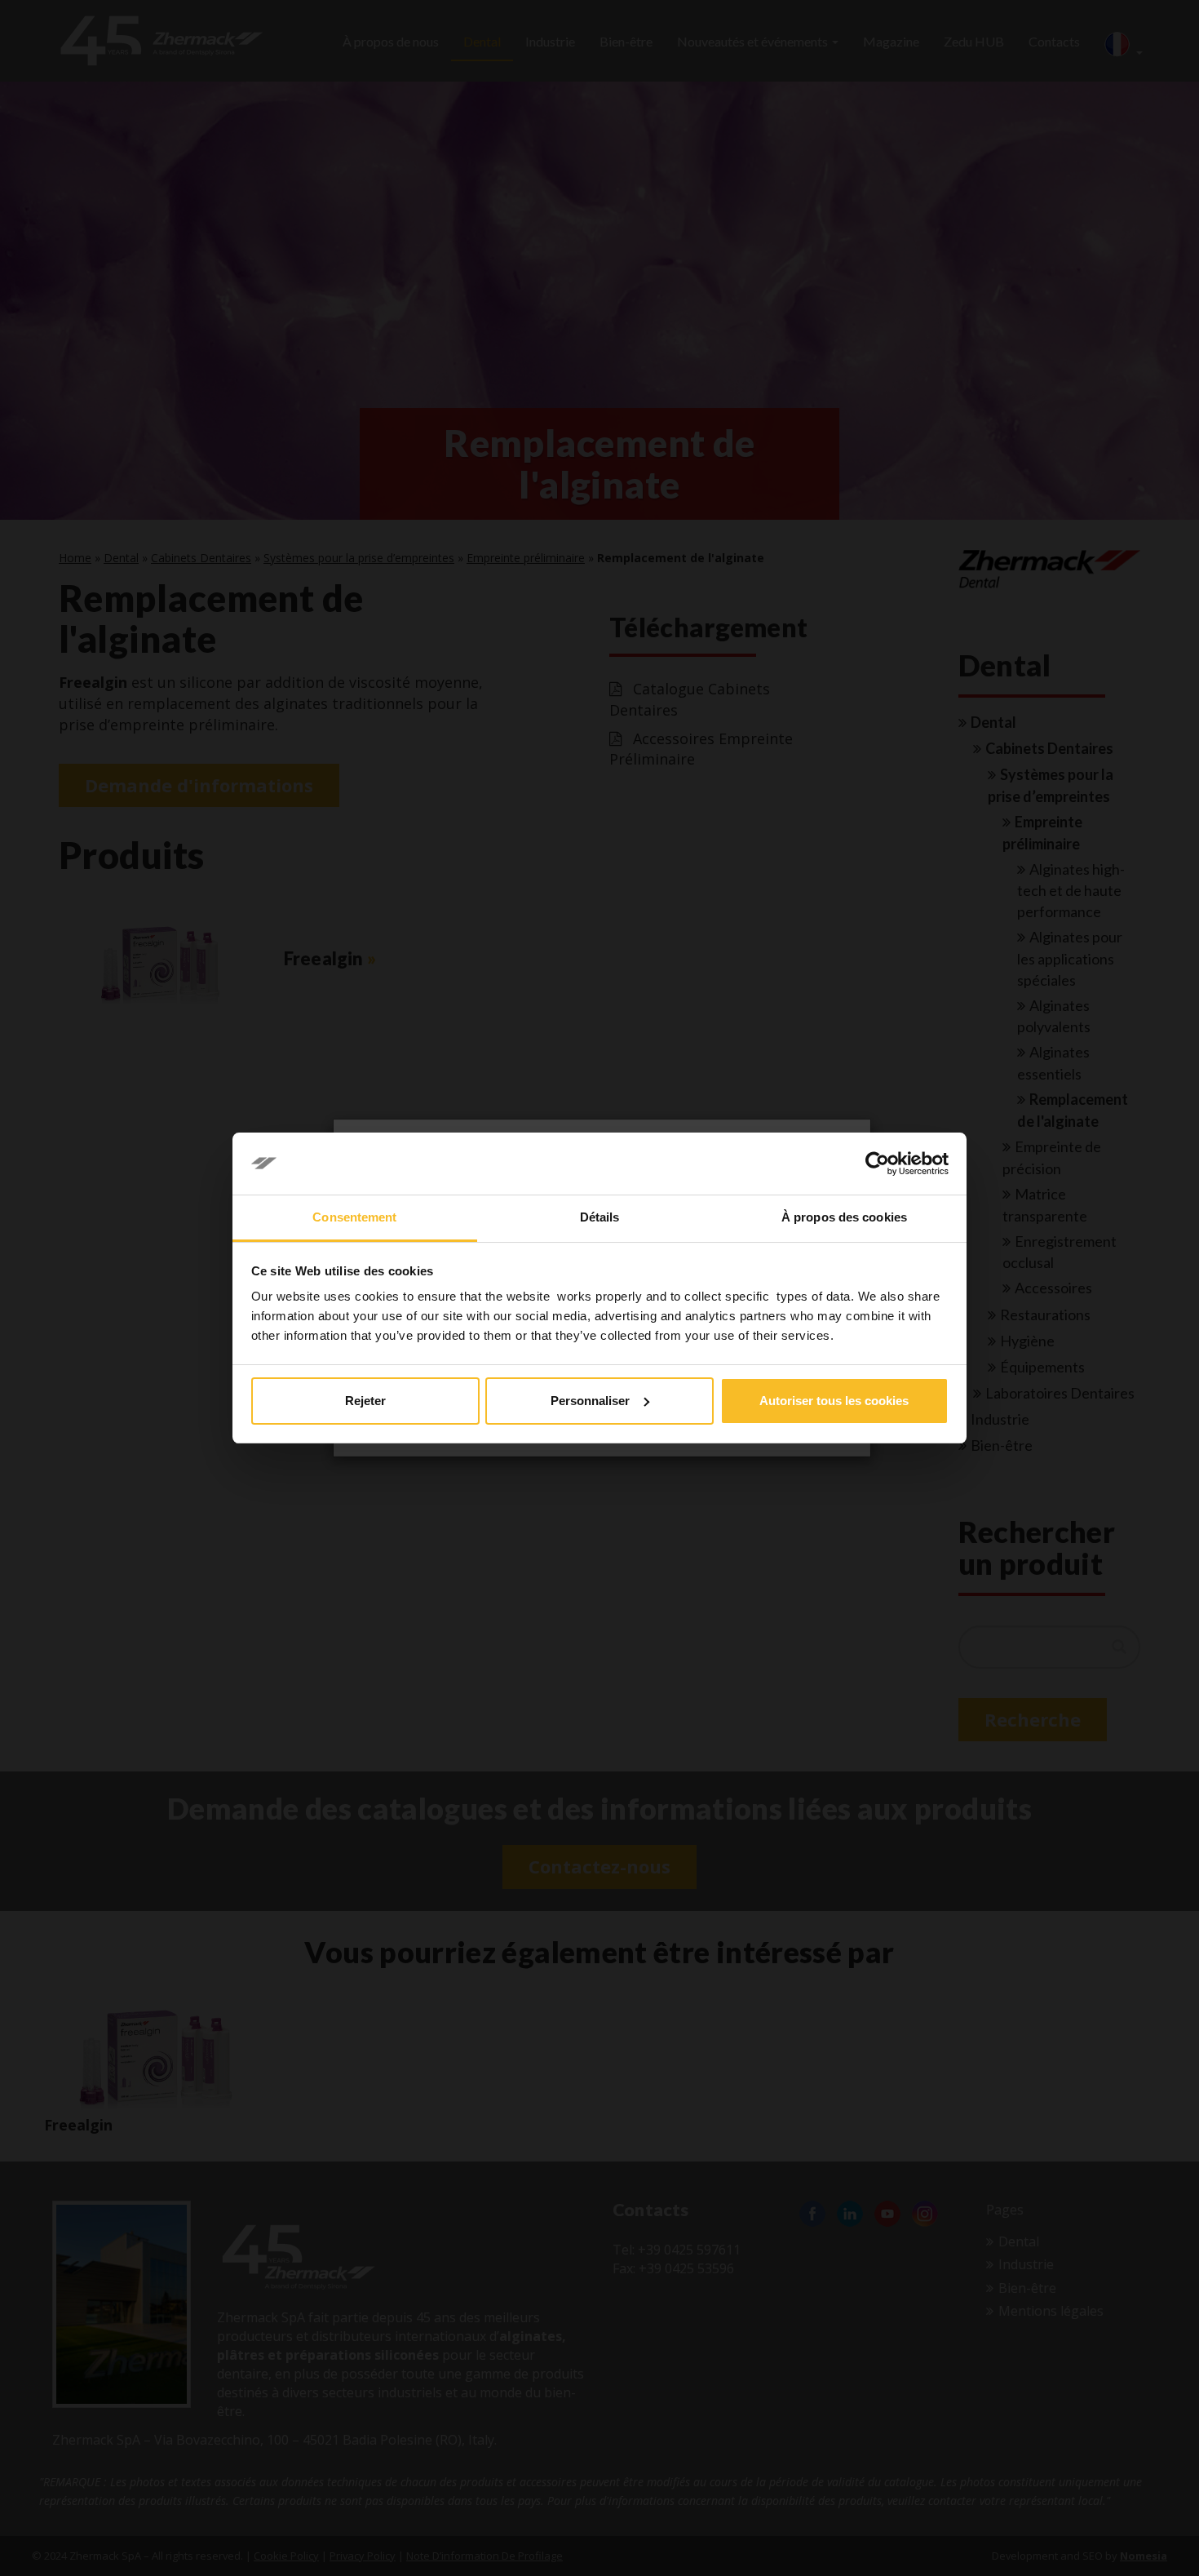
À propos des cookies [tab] (844, 1217)
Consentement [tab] (354, 1217)
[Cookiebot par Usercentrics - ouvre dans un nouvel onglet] (877, 1164)
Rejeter (365, 1401)
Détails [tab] (600, 1217)
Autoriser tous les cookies (834, 1401)
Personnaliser (590, 1401)
